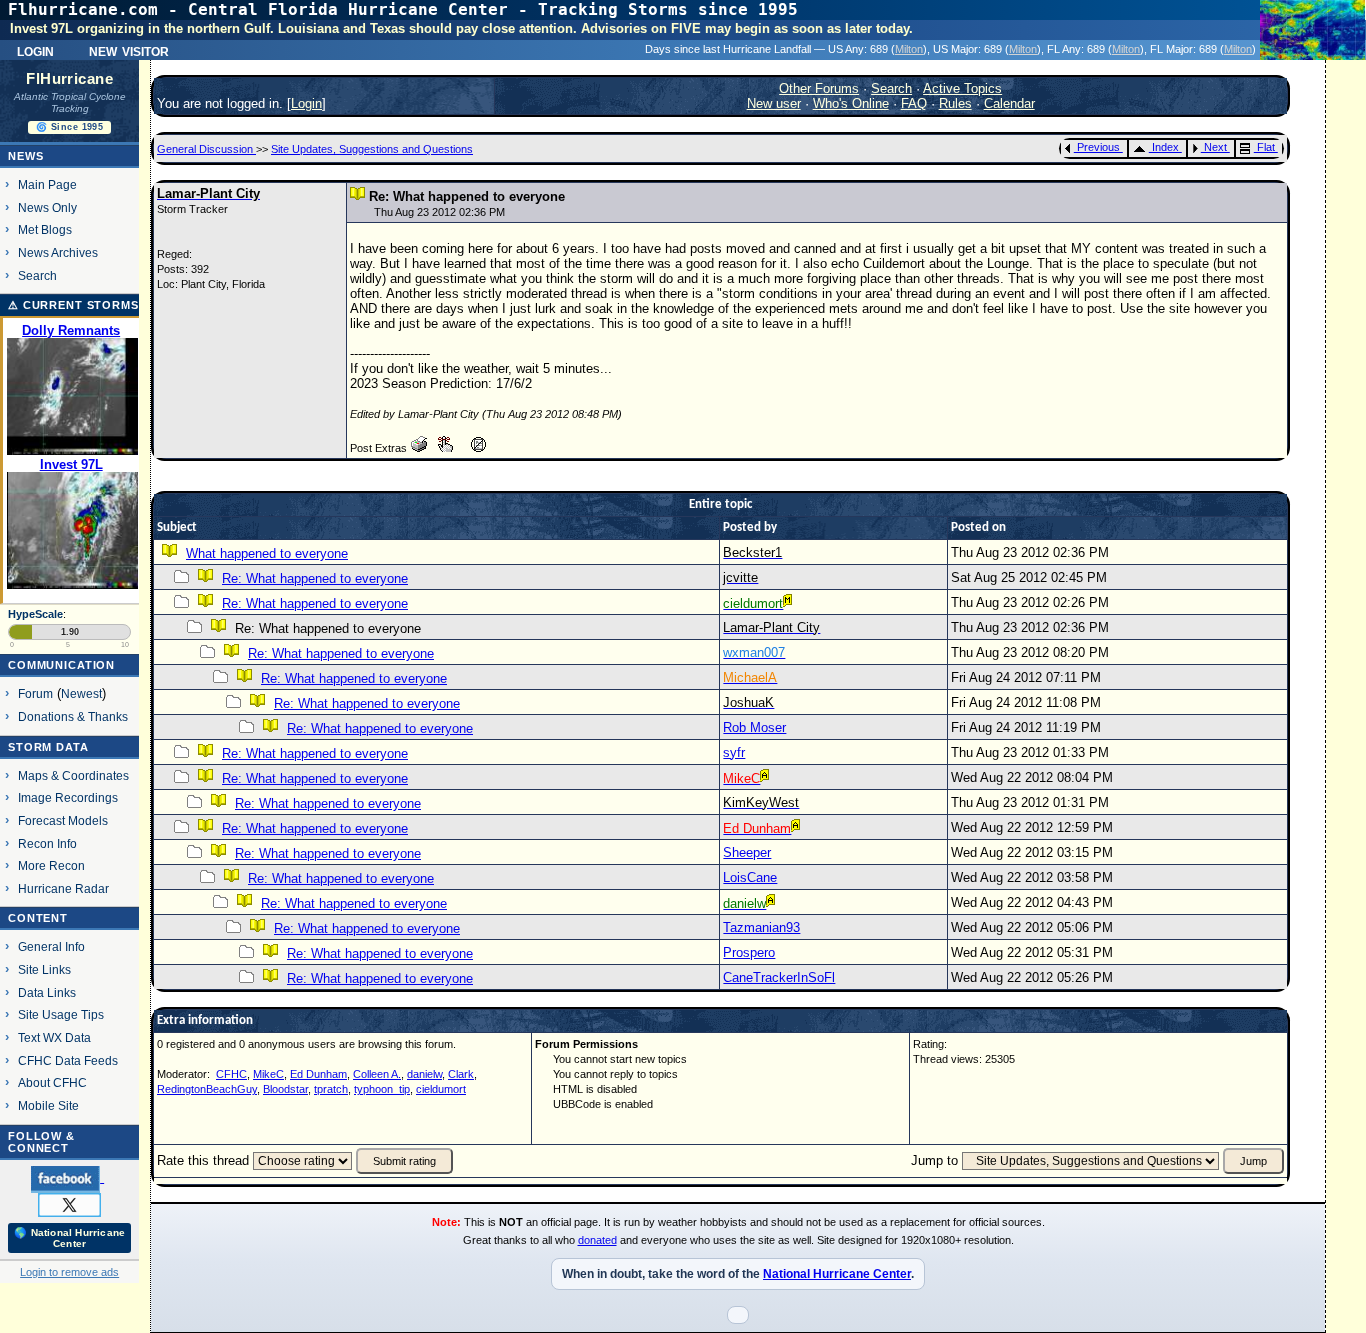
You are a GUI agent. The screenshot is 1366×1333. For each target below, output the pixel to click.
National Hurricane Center (837, 1274)
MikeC (268, 1074)
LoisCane (750, 877)
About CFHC (52, 1082)
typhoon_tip (382, 1089)
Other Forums (819, 88)
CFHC (231, 1074)
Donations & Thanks (73, 716)
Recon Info (47, 843)
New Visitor (129, 50)
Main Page (47, 184)
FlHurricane (69, 79)
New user (774, 103)
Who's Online (851, 103)
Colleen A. (377, 1074)
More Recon (51, 865)
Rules (955, 103)
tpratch (331, 1089)
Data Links (47, 992)
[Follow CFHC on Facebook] (67, 1178)
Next (1215, 147)
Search (37, 275)
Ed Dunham (318, 1074)
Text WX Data (54, 1037)
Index (1165, 147)
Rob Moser (754, 727)
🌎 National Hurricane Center (69, 1238)
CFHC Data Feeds (68, 1060)
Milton (909, 49)
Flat (1266, 147)
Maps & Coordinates (73, 775)
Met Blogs (45, 229)
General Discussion (206, 149)
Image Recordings (68, 797)
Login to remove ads (69, 1272)
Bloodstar (285, 1089)
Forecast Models (63, 820)
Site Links (44, 969)
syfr (734, 752)
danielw (424, 1074)
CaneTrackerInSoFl (779, 977)
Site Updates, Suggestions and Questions (372, 149)
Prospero (749, 952)
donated (597, 1240)
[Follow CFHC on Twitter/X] (69, 1204)
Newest (81, 693)
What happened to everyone (267, 553)
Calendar (1009, 103)
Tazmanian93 (761, 927)
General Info (51, 946)
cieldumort (441, 1089)
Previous (1098, 147)
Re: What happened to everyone (315, 578)
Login (35, 50)
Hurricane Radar (63, 888)
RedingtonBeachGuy (207, 1089)
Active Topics (962, 88)
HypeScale (35, 614)
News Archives (58, 252)
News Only (47, 207)
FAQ (914, 103)
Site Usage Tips (61, 1014)
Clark (461, 1074)
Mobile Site (48, 1105)
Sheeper (747, 852)
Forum (35, 693)
